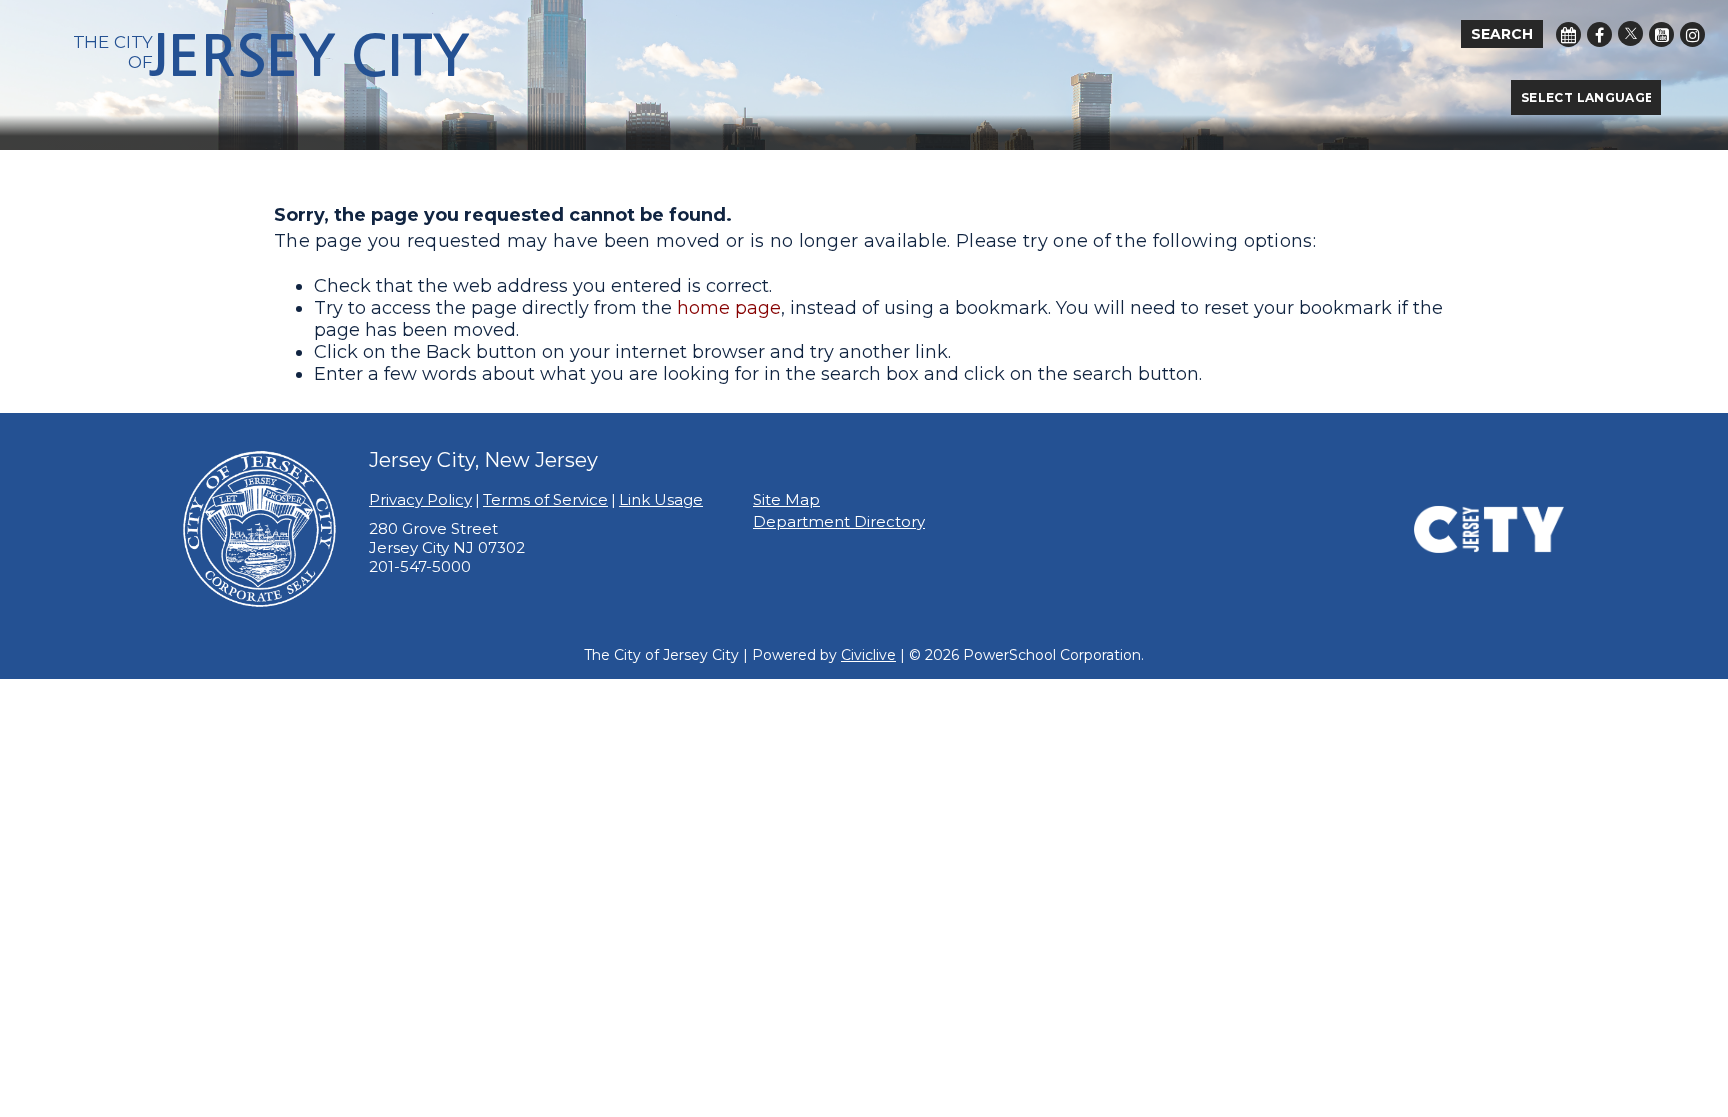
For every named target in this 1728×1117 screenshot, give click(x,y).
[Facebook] (1599, 34)
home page (729, 308)
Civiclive (868, 655)
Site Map (786, 499)
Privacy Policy (420, 499)
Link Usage (661, 499)
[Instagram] (1692, 34)
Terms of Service (545, 499)
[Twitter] (1630, 33)
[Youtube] (1661, 34)
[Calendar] (1568, 34)
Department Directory (839, 521)
